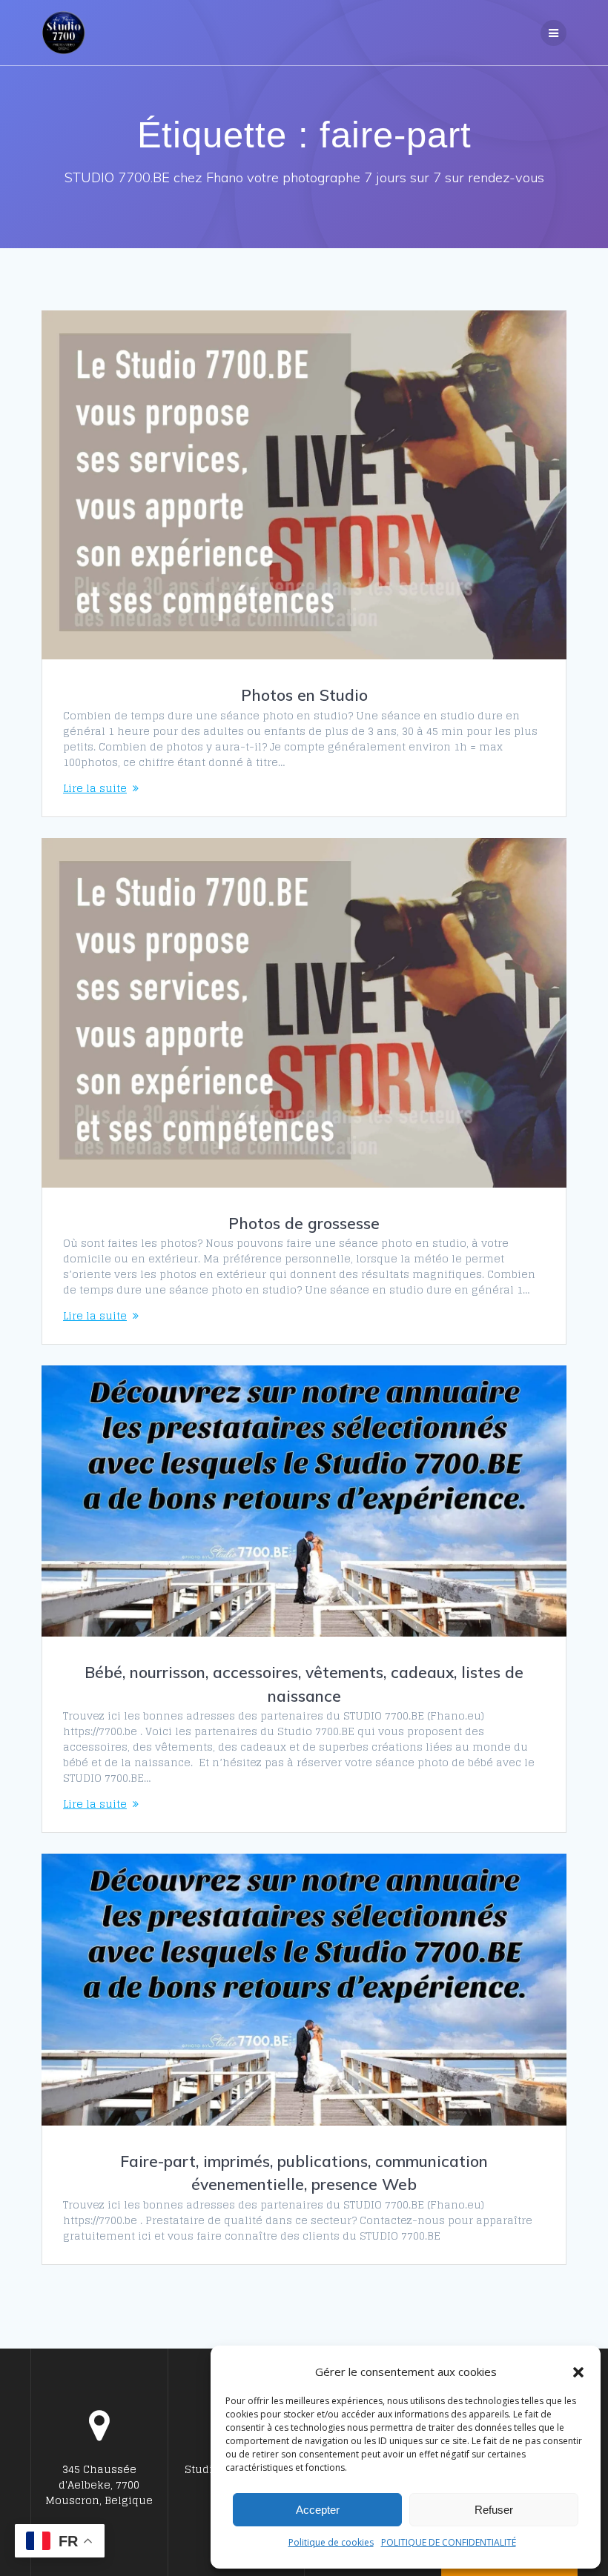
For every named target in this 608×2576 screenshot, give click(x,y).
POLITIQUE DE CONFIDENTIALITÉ (449, 2542)
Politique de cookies (331, 2542)
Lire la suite (95, 788)
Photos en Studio (304, 695)
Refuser (494, 2510)
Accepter (318, 2510)
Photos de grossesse (304, 1223)
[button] (578, 2372)
